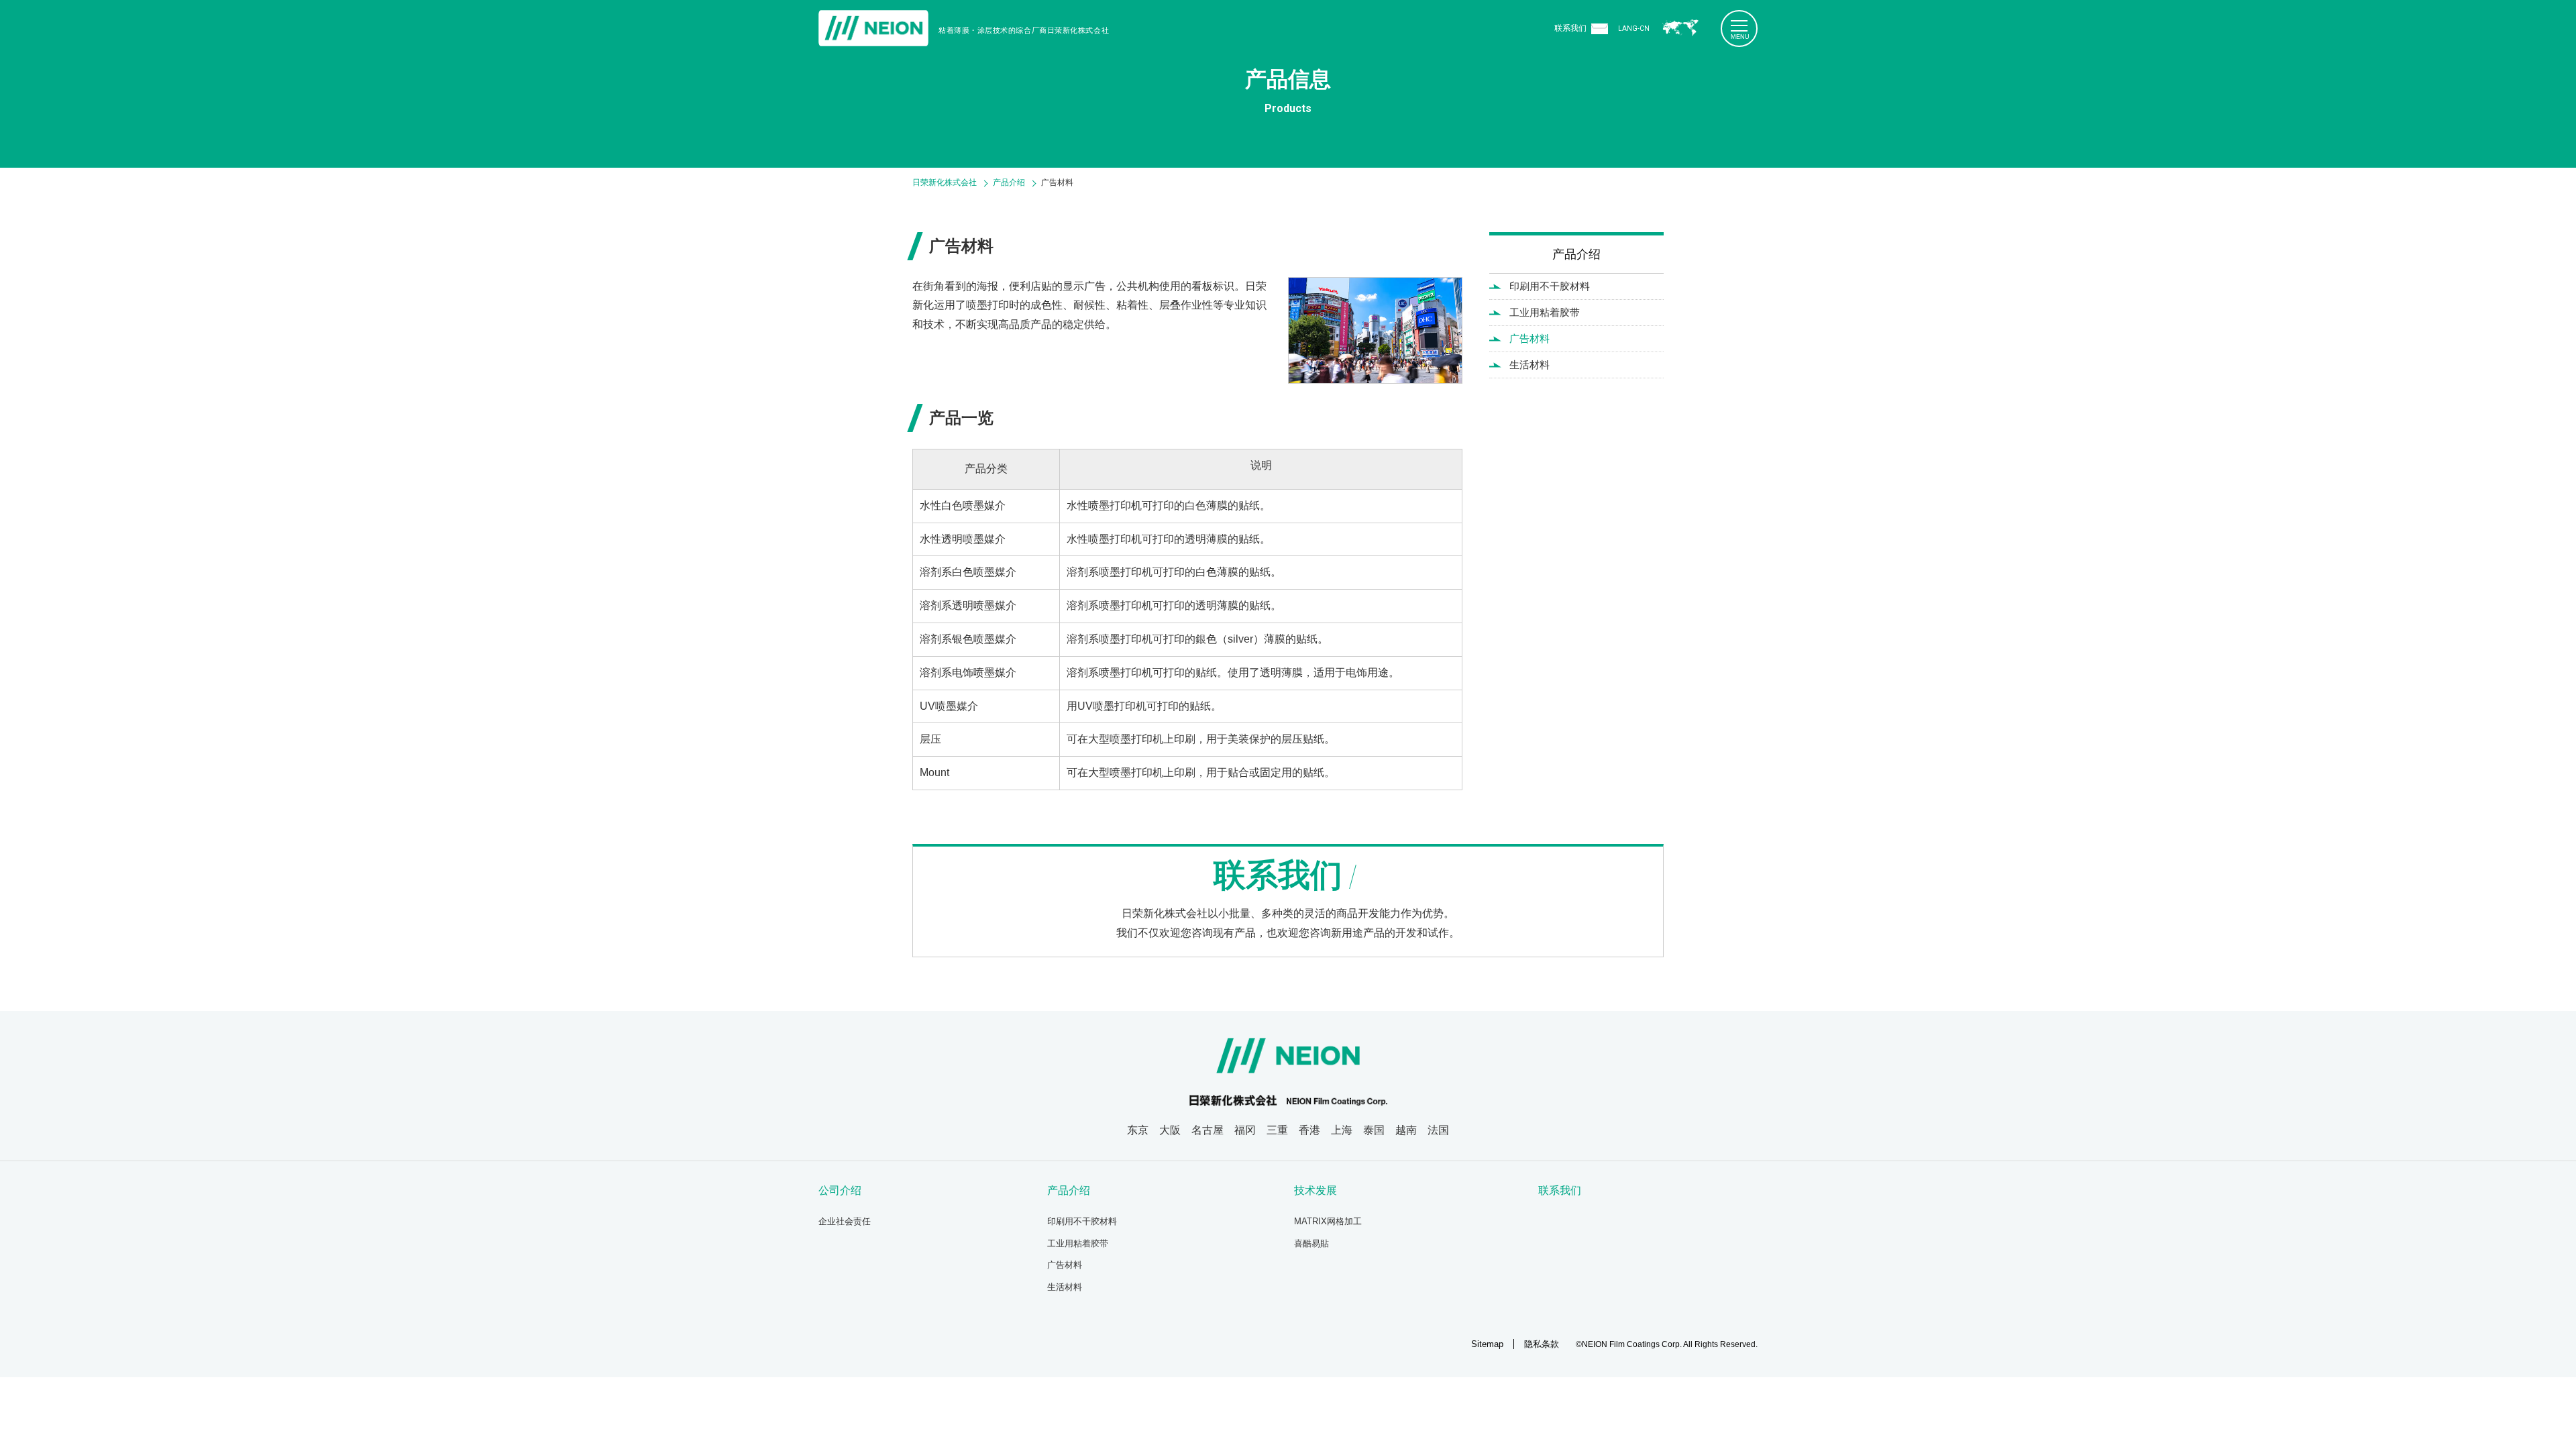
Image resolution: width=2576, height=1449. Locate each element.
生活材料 (1529, 365)
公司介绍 (840, 1190)
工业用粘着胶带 (1545, 312)
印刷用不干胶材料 (1550, 286)
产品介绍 (1576, 254)
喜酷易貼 (1311, 1243)
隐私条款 (1542, 1344)
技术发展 (1316, 1190)
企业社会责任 (845, 1221)
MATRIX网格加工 (1328, 1221)
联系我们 (1570, 28)
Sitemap (1487, 1344)
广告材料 (1529, 338)
